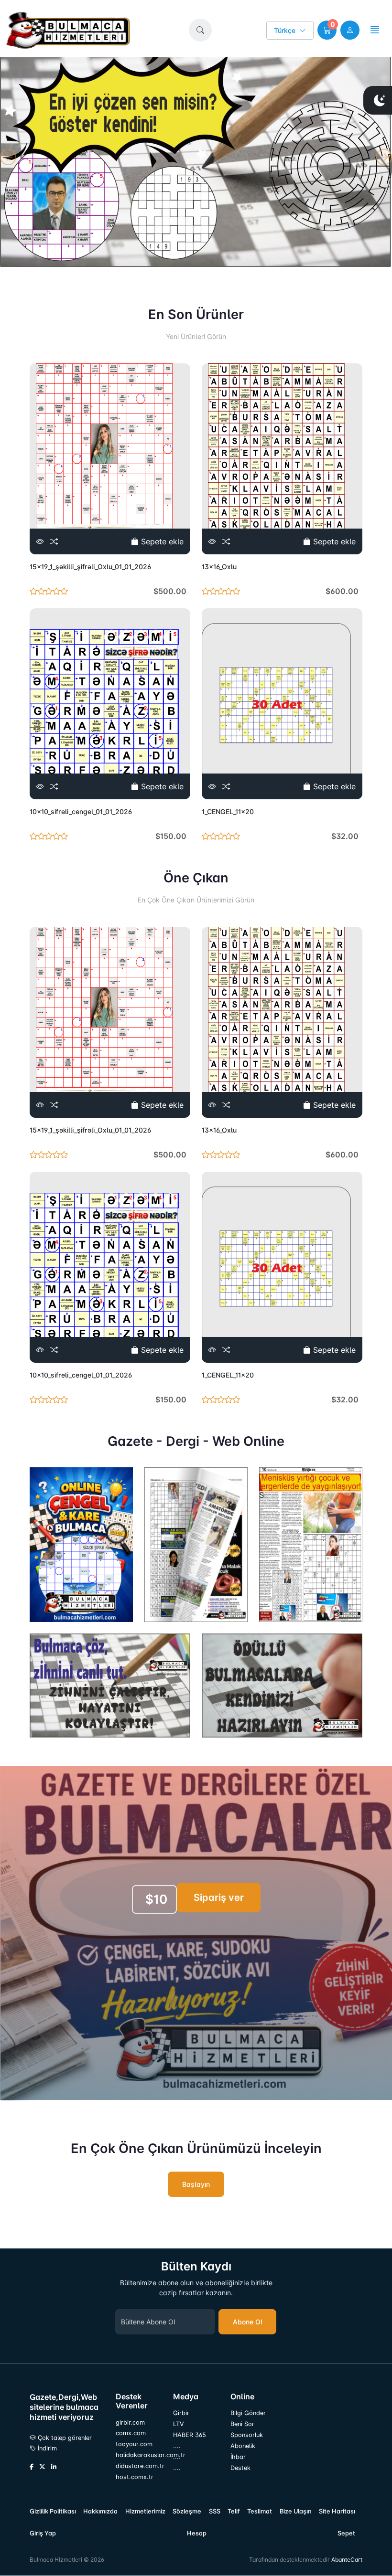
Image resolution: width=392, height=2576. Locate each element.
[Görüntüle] (40, 541)
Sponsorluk (247, 2435)
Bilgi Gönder (248, 2413)
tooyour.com (134, 2444)
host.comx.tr (135, 2477)
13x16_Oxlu (219, 567)
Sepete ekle (161, 541)
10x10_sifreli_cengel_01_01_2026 (81, 811)
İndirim (46, 2448)
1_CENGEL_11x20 (228, 811)
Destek (240, 2468)
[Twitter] (42, 2467)
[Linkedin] (54, 2467)
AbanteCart (347, 2560)
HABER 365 (190, 2435)
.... (177, 2446)
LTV (179, 2424)
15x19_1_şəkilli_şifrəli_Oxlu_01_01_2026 (90, 567)
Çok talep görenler (64, 2438)
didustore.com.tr (139, 2466)
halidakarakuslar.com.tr (139, 2455)
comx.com (131, 2433)
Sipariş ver (219, 1898)
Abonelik (243, 2446)
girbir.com (130, 2422)
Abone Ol (247, 2322)
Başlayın (196, 2184)
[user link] (350, 30)
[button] (200, 30)
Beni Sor (242, 2424)
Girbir (181, 2413)
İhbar (238, 2457)
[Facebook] (32, 2467)
